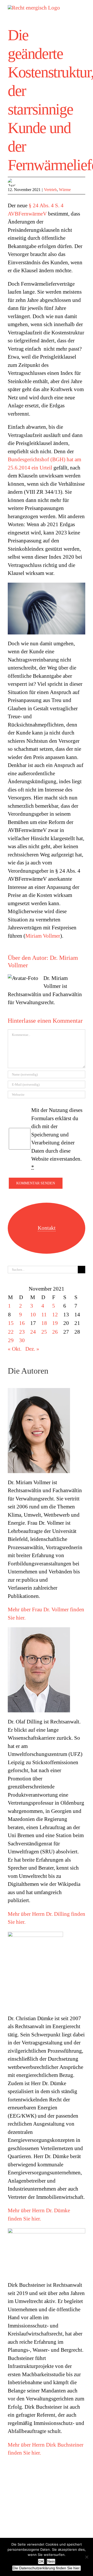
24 (33, 1332)
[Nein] (87, 2557)
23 (22, 1332)
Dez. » (32, 1349)
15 (11, 1323)
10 (33, 1315)
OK (41, 2561)
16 (22, 1323)
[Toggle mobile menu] (83, 8)
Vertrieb (50, 190)
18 (44, 1323)
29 (11, 1340)
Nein (51, 2561)
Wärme (65, 190)
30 (22, 1340)
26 (55, 1332)
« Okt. (15, 1349)
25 (44, 1332)
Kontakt (47, 1228)
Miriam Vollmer (43, 936)
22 (11, 1332)
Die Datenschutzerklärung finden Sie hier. (47, 2568)
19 (55, 1323)
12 (55, 1315)
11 (44, 1315)
